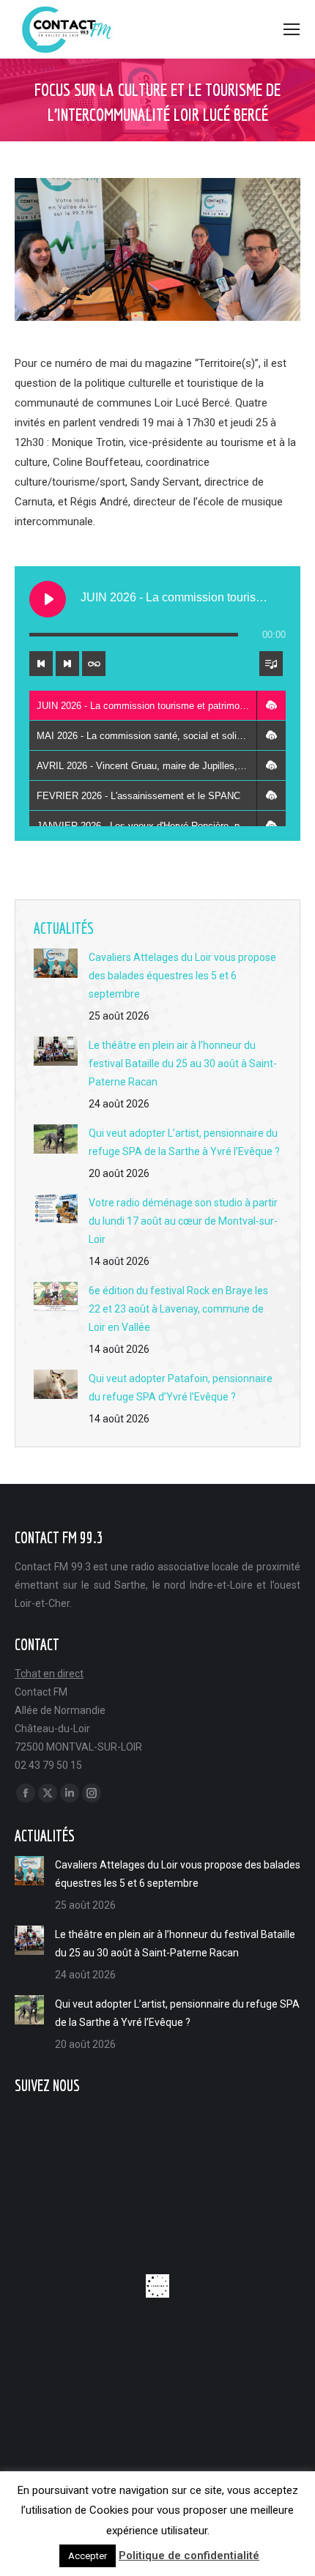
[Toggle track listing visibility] (271, 664)
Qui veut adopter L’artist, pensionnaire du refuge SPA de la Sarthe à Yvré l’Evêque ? (184, 1142)
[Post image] (56, 963)
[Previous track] (41, 664)
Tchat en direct (49, 1674)
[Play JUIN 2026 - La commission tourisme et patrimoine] (48, 599)
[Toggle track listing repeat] (94, 664)
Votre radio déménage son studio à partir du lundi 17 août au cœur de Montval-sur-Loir (183, 1221)
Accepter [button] (88, 2556)
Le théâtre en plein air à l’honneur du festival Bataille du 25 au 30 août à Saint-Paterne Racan (183, 1064)
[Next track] (67, 664)
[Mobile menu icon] (292, 29)
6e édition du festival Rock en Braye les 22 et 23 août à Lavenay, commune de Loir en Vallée (178, 1309)
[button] (271, 705)
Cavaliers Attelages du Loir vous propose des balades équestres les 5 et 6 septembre (182, 976)
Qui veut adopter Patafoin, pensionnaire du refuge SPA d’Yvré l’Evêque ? (181, 1388)
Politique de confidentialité (189, 2555)
